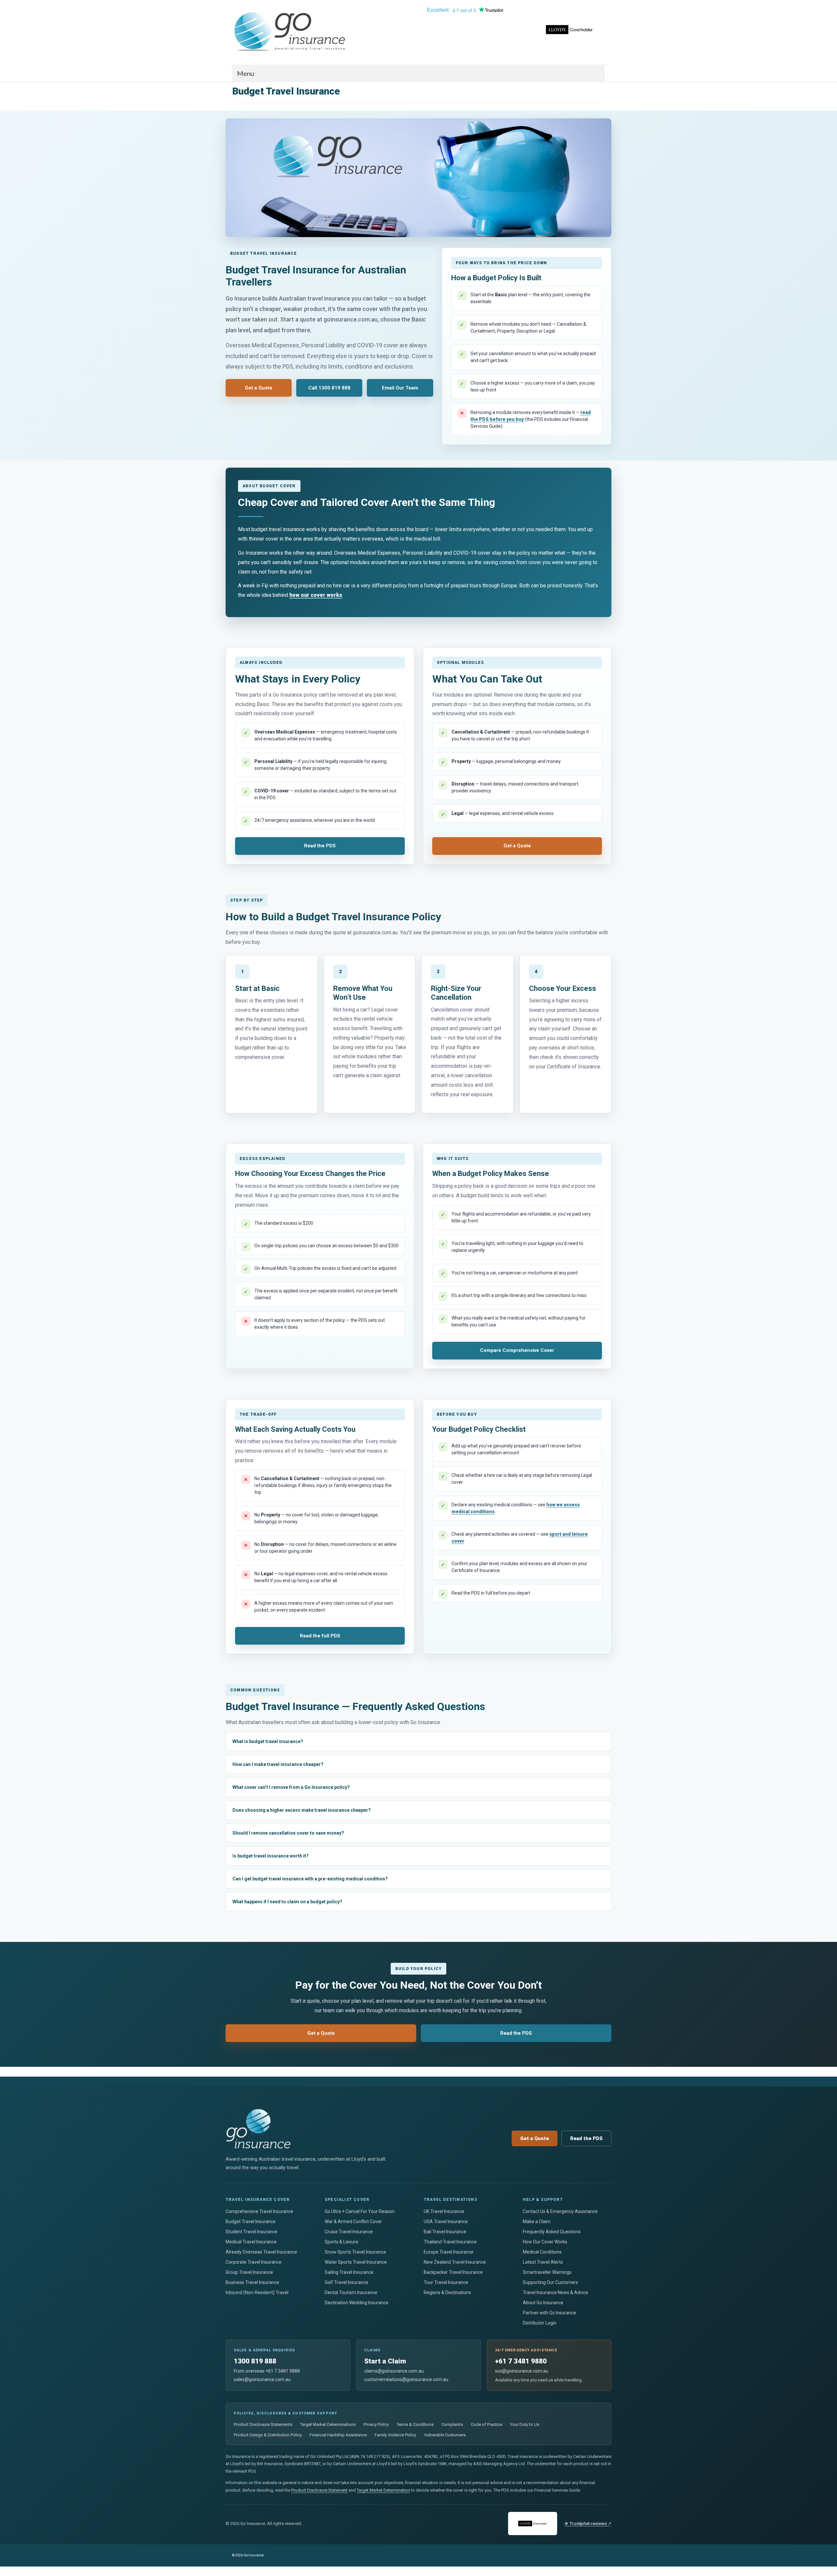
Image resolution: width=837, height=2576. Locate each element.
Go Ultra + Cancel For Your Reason (360, 2211)
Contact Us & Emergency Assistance (560, 2211)
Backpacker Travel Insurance (453, 2272)
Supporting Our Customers (550, 2282)
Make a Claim (537, 2222)
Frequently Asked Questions (552, 2232)
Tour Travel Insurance (446, 2282)
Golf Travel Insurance (346, 2282)
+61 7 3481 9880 (521, 2361)
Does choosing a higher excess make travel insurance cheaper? (302, 1810)
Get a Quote (259, 388)
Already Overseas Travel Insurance (261, 2252)
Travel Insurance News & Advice (555, 2292)
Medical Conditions (542, 2252)
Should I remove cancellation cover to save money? (288, 1833)
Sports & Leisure (342, 2242)
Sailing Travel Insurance (349, 2272)
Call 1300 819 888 (329, 388)
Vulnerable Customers (445, 2435)
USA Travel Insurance (446, 2222)
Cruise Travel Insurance (349, 2232)
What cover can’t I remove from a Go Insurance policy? (291, 1787)
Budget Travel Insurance (251, 2222)
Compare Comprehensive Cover (517, 1350)
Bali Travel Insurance (445, 2232)
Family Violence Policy (395, 2435)
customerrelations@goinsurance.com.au (406, 2379)
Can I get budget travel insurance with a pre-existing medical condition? (310, 1879)
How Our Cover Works (545, 2242)
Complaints (452, 2424)
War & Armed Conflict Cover (353, 2222)
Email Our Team (400, 388)
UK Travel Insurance (444, 2211)
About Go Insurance (543, 2303)
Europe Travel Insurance (449, 2252)
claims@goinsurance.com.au (394, 2371)
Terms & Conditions (415, 2424)
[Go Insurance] (291, 32)
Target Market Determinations (328, 2424)
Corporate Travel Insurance (254, 2262)
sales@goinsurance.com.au (262, 2379)
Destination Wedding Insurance (357, 2303)
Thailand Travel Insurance (450, 2242)
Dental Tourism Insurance (351, 2292)
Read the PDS (320, 846)
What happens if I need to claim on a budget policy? (287, 1902)
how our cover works (316, 595)
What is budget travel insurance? (268, 1741)
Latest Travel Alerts (543, 2262)
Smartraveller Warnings (547, 2272)
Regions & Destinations (447, 2292)
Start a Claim (385, 2361)
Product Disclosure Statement (319, 2490)
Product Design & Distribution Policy (268, 2435)
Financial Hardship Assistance (338, 2435)
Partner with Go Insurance (549, 2313)
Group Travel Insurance (249, 2272)
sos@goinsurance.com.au (522, 2371)
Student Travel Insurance (251, 2232)
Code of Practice (487, 2424)
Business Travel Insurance (252, 2282)
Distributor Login (540, 2323)
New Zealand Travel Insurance (455, 2262)
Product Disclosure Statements (263, 2424)
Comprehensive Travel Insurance (259, 2211)
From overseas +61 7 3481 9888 (267, 2371)
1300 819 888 (255, 2361)
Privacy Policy (376, 2424)
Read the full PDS (320, 1636)
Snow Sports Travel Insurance (355, 2252)
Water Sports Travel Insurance (356, 2262)
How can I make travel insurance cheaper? (278, 1764)
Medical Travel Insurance (251, 2242)
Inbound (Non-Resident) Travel (257, 2292)
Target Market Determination (383, 2490)
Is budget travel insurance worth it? (271, 1856)
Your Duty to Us (525, 2424)
